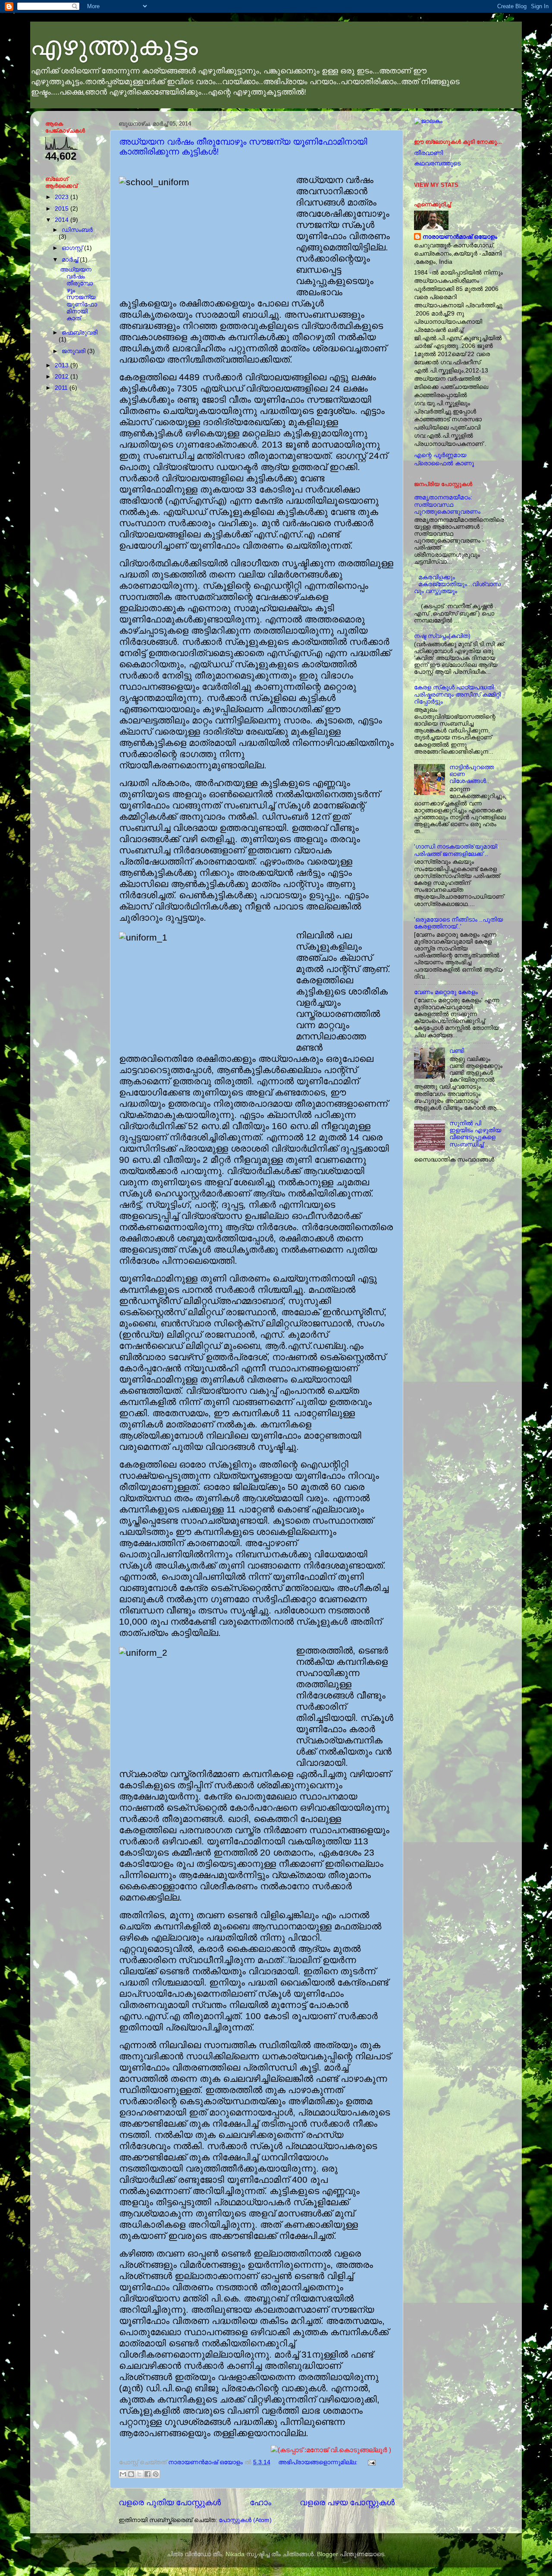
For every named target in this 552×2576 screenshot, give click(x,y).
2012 (63, 377)
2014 (63, 220)
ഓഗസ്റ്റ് (73, 248)
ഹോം (260, 2502)
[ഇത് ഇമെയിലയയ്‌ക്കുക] (123, 2474)
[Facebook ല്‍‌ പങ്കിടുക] (147, 2474)
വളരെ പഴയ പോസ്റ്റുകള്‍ (347, 2502)
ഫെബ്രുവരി (80, 333)
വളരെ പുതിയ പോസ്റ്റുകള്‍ (170, 2502)
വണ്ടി (457, 1051)
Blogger (328, 2554)
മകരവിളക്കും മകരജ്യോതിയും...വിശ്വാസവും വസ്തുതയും (457, 584)
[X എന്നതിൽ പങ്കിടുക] (139, 2474)
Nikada (235, 2554)
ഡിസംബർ (77, 230)
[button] (257, 2450)
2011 (62, 388)
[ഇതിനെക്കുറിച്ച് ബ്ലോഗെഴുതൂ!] (131, 2474)
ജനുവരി (74, 351)
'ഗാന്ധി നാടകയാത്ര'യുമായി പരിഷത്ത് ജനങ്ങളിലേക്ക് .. (456, 850)
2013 (63, 365)
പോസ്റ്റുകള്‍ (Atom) (245, 2520)
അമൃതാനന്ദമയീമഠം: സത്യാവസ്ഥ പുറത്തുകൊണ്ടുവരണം (447, 504)
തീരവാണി (428, 153)
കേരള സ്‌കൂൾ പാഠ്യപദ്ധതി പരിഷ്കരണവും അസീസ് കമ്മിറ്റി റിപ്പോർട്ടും (457, 694)
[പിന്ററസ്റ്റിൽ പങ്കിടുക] (156, 2474)
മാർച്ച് (71, 260)
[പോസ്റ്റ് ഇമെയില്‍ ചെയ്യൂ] (370, 2462)
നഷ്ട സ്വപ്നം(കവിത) (442, 636)
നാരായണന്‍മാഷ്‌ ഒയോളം (460, 237)
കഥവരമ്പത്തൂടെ (437, 163)
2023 (63, 197)
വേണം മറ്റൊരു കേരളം (446, 992)
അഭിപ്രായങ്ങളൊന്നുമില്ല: (319, 2462)
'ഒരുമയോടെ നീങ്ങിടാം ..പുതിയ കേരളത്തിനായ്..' (458, 923)
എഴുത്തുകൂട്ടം (114, 46)
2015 (63, 209)
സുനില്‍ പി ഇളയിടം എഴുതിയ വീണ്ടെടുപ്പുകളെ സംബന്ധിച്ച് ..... (475, 1134)
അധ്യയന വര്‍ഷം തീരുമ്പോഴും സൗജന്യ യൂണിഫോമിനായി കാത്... (78, 294)
